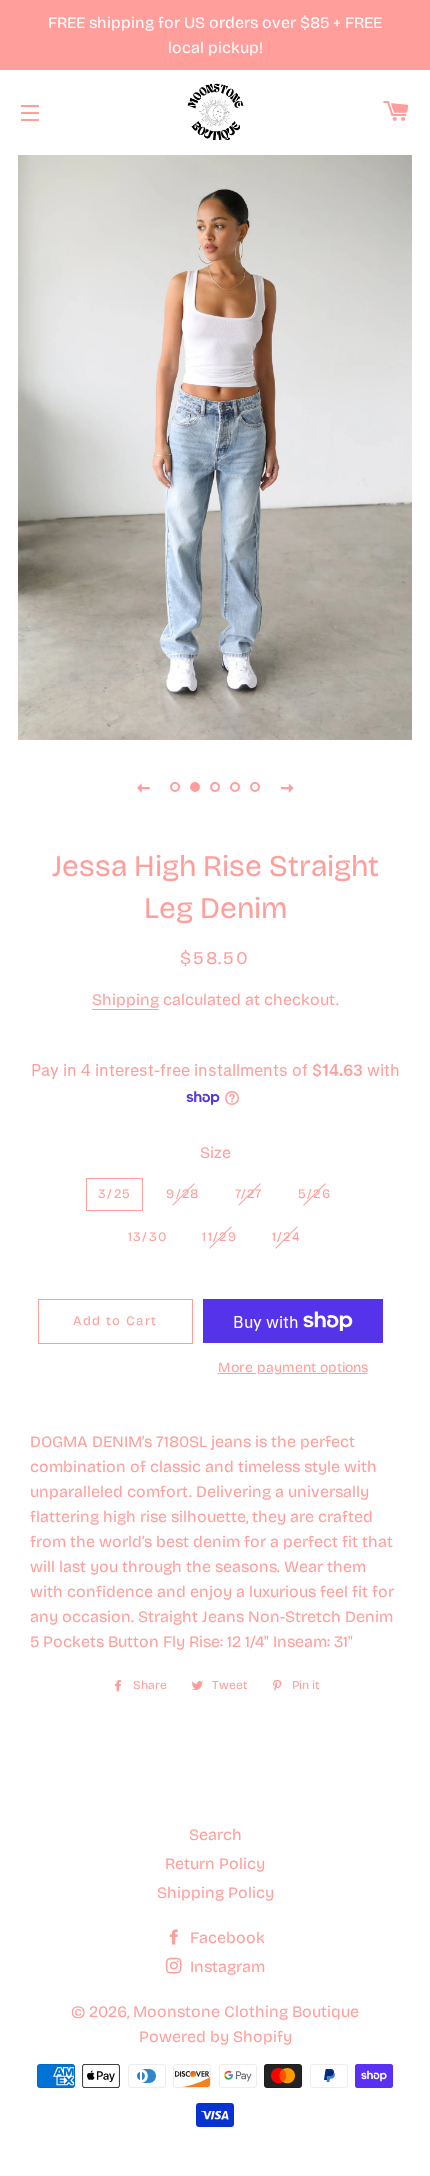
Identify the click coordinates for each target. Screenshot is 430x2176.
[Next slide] (287, 787)
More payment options (293, 1367)
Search (215, 1834)
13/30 (148, 1237)
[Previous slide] (143, 787)
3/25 (114, 1194)
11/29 (219, 1237)
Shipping (125, 999)
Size (215, 1152)
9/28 (182, 1194)
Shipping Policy (215, 1892)
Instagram (225, 1966)
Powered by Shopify (215, 2036)
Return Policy (215, 1863)
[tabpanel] (215, 445)
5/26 (314, 1194)
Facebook (225, 1937)
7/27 (249, 1194)
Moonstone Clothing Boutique (246, 2011)
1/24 (286, 1237)
